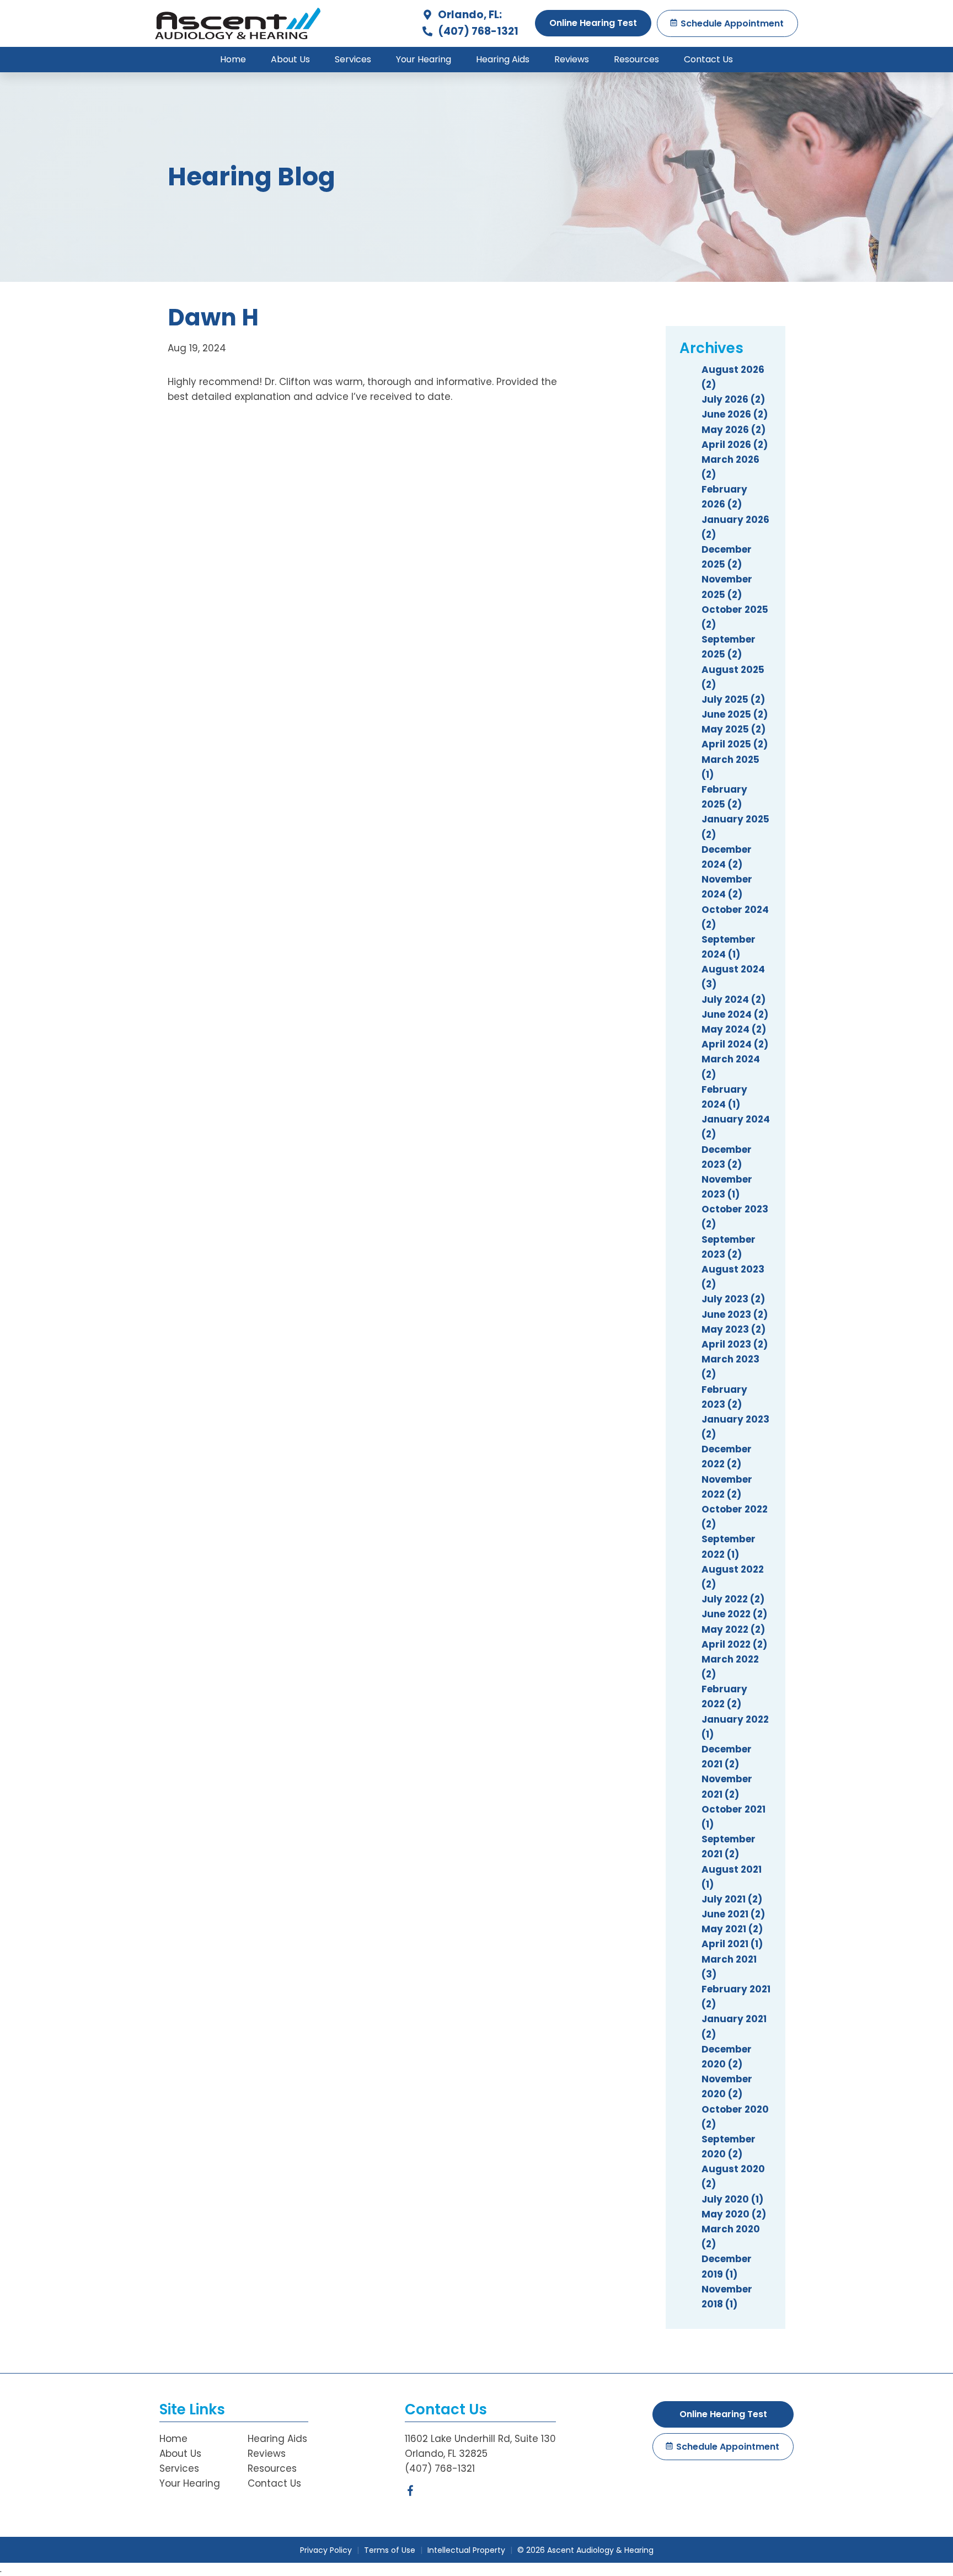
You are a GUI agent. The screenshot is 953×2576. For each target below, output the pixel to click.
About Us (290, 59)
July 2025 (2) (733, 699)
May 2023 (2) (734, 1329)
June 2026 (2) (735, 414)
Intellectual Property (466, 2550)
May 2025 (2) (734, 729)
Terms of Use (390, 2550)
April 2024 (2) (735, 1044)
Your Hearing (424, 59)
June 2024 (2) (735, 1014)
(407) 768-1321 (477, 31)
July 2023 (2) (733, 1299)
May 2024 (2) (734, 1029)
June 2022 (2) (734, 1614)
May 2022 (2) (733, 1629)
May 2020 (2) (734, 2214)
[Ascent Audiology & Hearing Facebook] (410, 2493)
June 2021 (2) (733, 1914)
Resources (636, 59)
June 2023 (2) (735, 1314)
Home (233, 59)
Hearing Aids (503, 59)
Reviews (572, 59)
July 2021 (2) (732, 1899)
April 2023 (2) (735, 1344)
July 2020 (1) (732, 2199)
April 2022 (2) (734, 1644)
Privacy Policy (326, 2550)
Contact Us (708, 59)
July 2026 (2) (733, 399)
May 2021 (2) (732, 1929)
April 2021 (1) (732, 1944)
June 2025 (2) (735, 714)
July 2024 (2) (734, 1000)
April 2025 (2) (735, 744)
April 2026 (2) (735, 445)
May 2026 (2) (734, 430)
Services (353, 59)
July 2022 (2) (733, 1599)
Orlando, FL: (469, 15)
